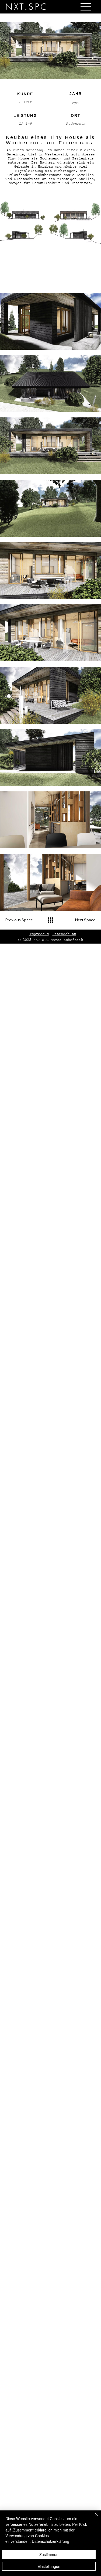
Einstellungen (49, 2566)
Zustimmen (49, 2554)
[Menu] (86, 7)
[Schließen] (93, 2518)
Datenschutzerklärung (50, 2541)
